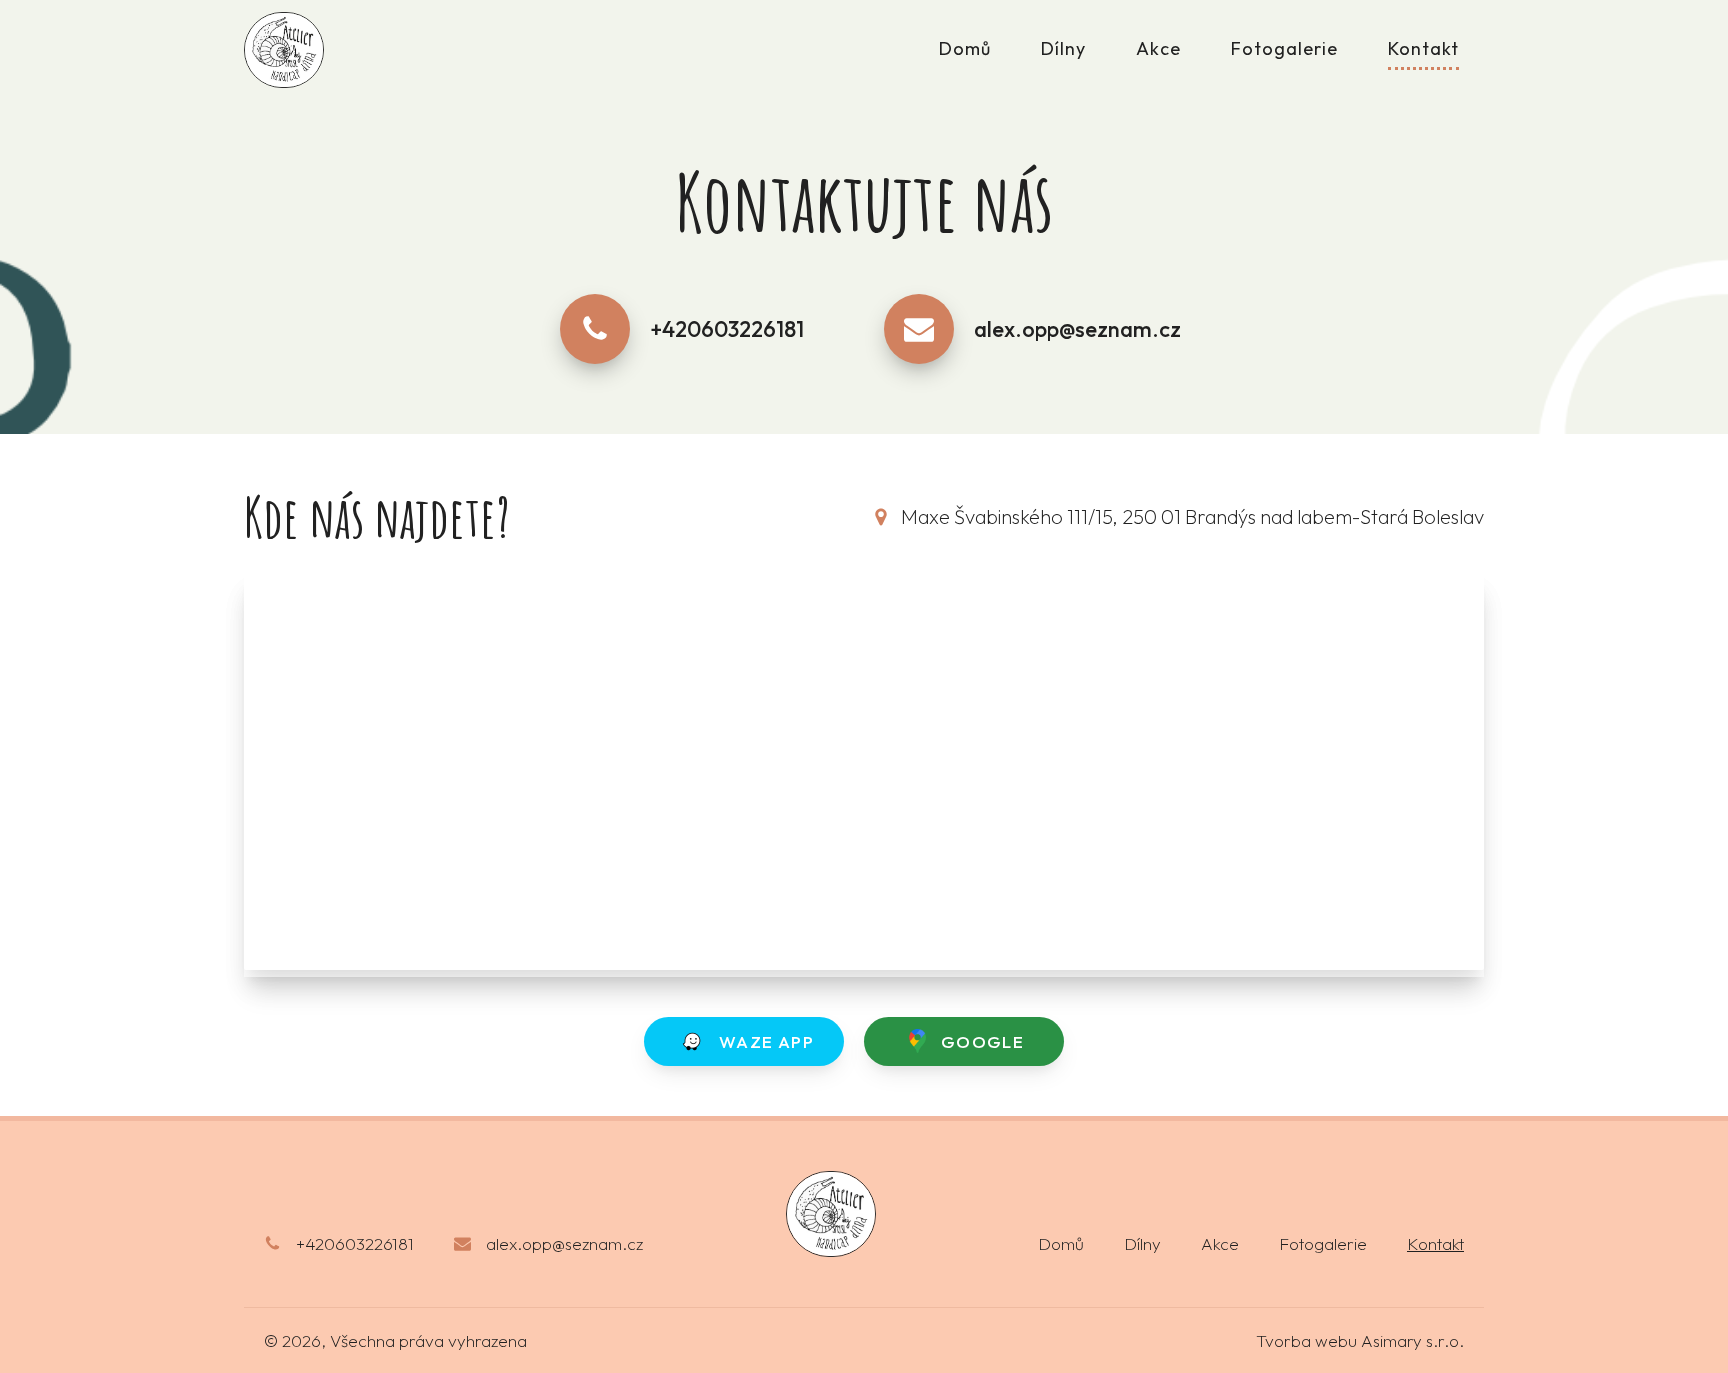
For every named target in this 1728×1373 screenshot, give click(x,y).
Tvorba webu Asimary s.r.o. (1360, 1340)
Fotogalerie (1284, 48)
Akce (1158, 48)
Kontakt (1423, 48)
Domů (965, 48)
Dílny (1063, 48)
